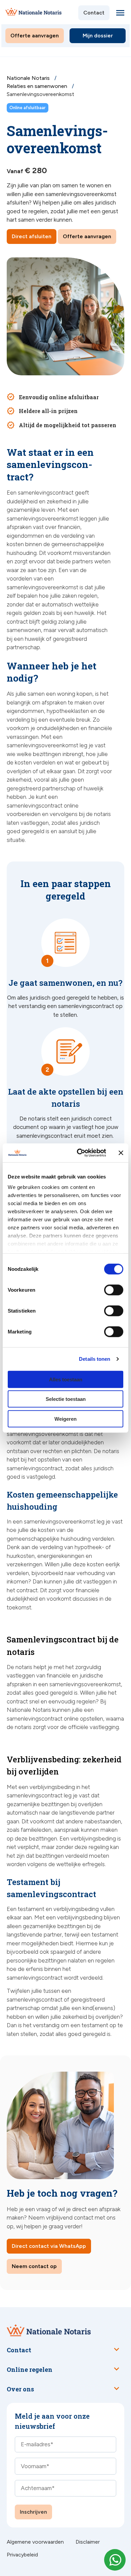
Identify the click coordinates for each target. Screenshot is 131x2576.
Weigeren (65, 1419)
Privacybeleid (22, 2555)
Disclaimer (88, 2542)
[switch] (106, 1290)
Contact (94, 13)
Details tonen (95, 1359)
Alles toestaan (66, 1379)
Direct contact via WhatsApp (49, 2246)
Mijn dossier (98, 36)
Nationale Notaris (29, 78)
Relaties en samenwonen (38, 86)
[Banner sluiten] (121, 1153)
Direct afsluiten (32, 236)
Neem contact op (34, 2266)
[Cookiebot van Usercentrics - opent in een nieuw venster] (79, 1153)
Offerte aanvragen (35, 36)
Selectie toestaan (66, 1399)
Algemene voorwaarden (35, 2542)
